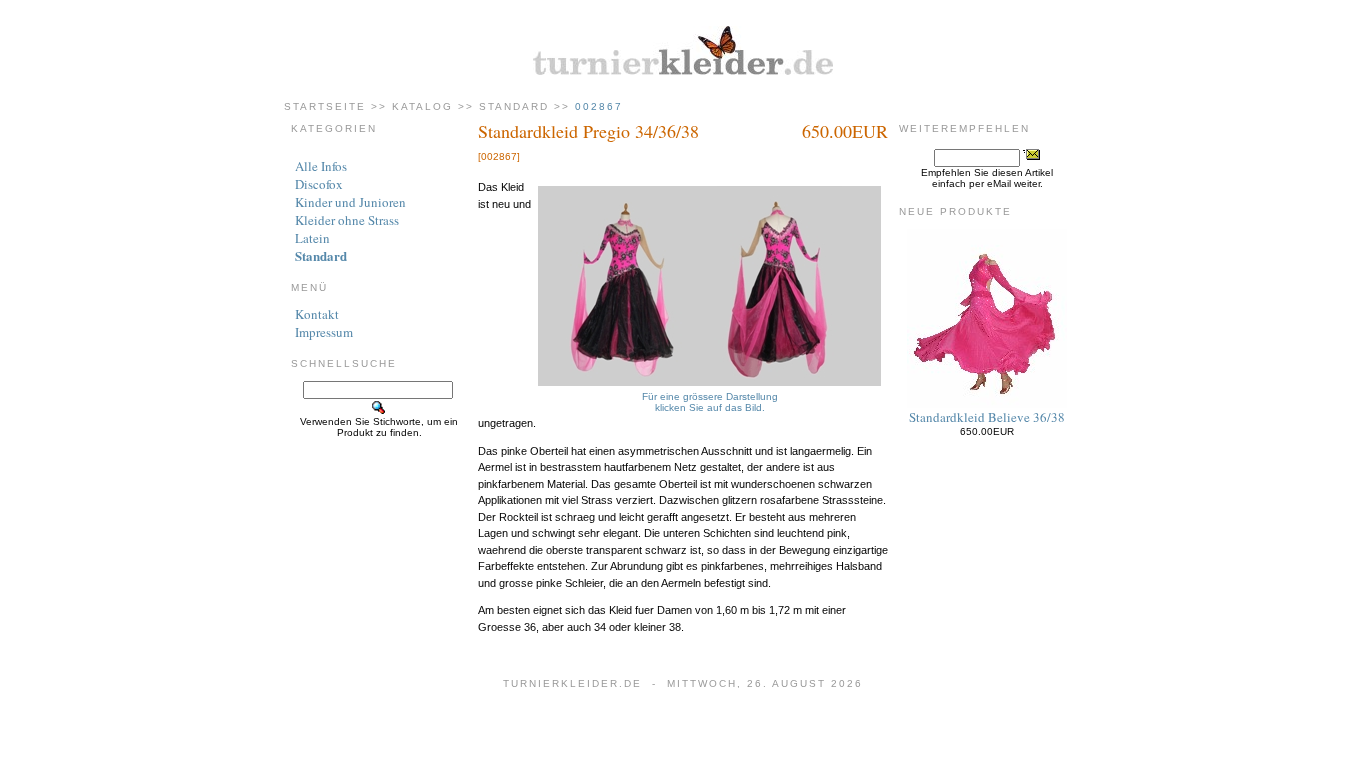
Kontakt (317, 314)
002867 (599, 106)
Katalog (422, 106)
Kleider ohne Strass (347, 220)
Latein (312, 238)
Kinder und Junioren (350, 202)
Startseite (325, 106)
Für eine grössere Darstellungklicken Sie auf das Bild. (710, 402)
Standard (514, 106)
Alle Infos (321, 166)
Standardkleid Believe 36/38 (987, 417)
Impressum (324, 332)
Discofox (319, 184)
